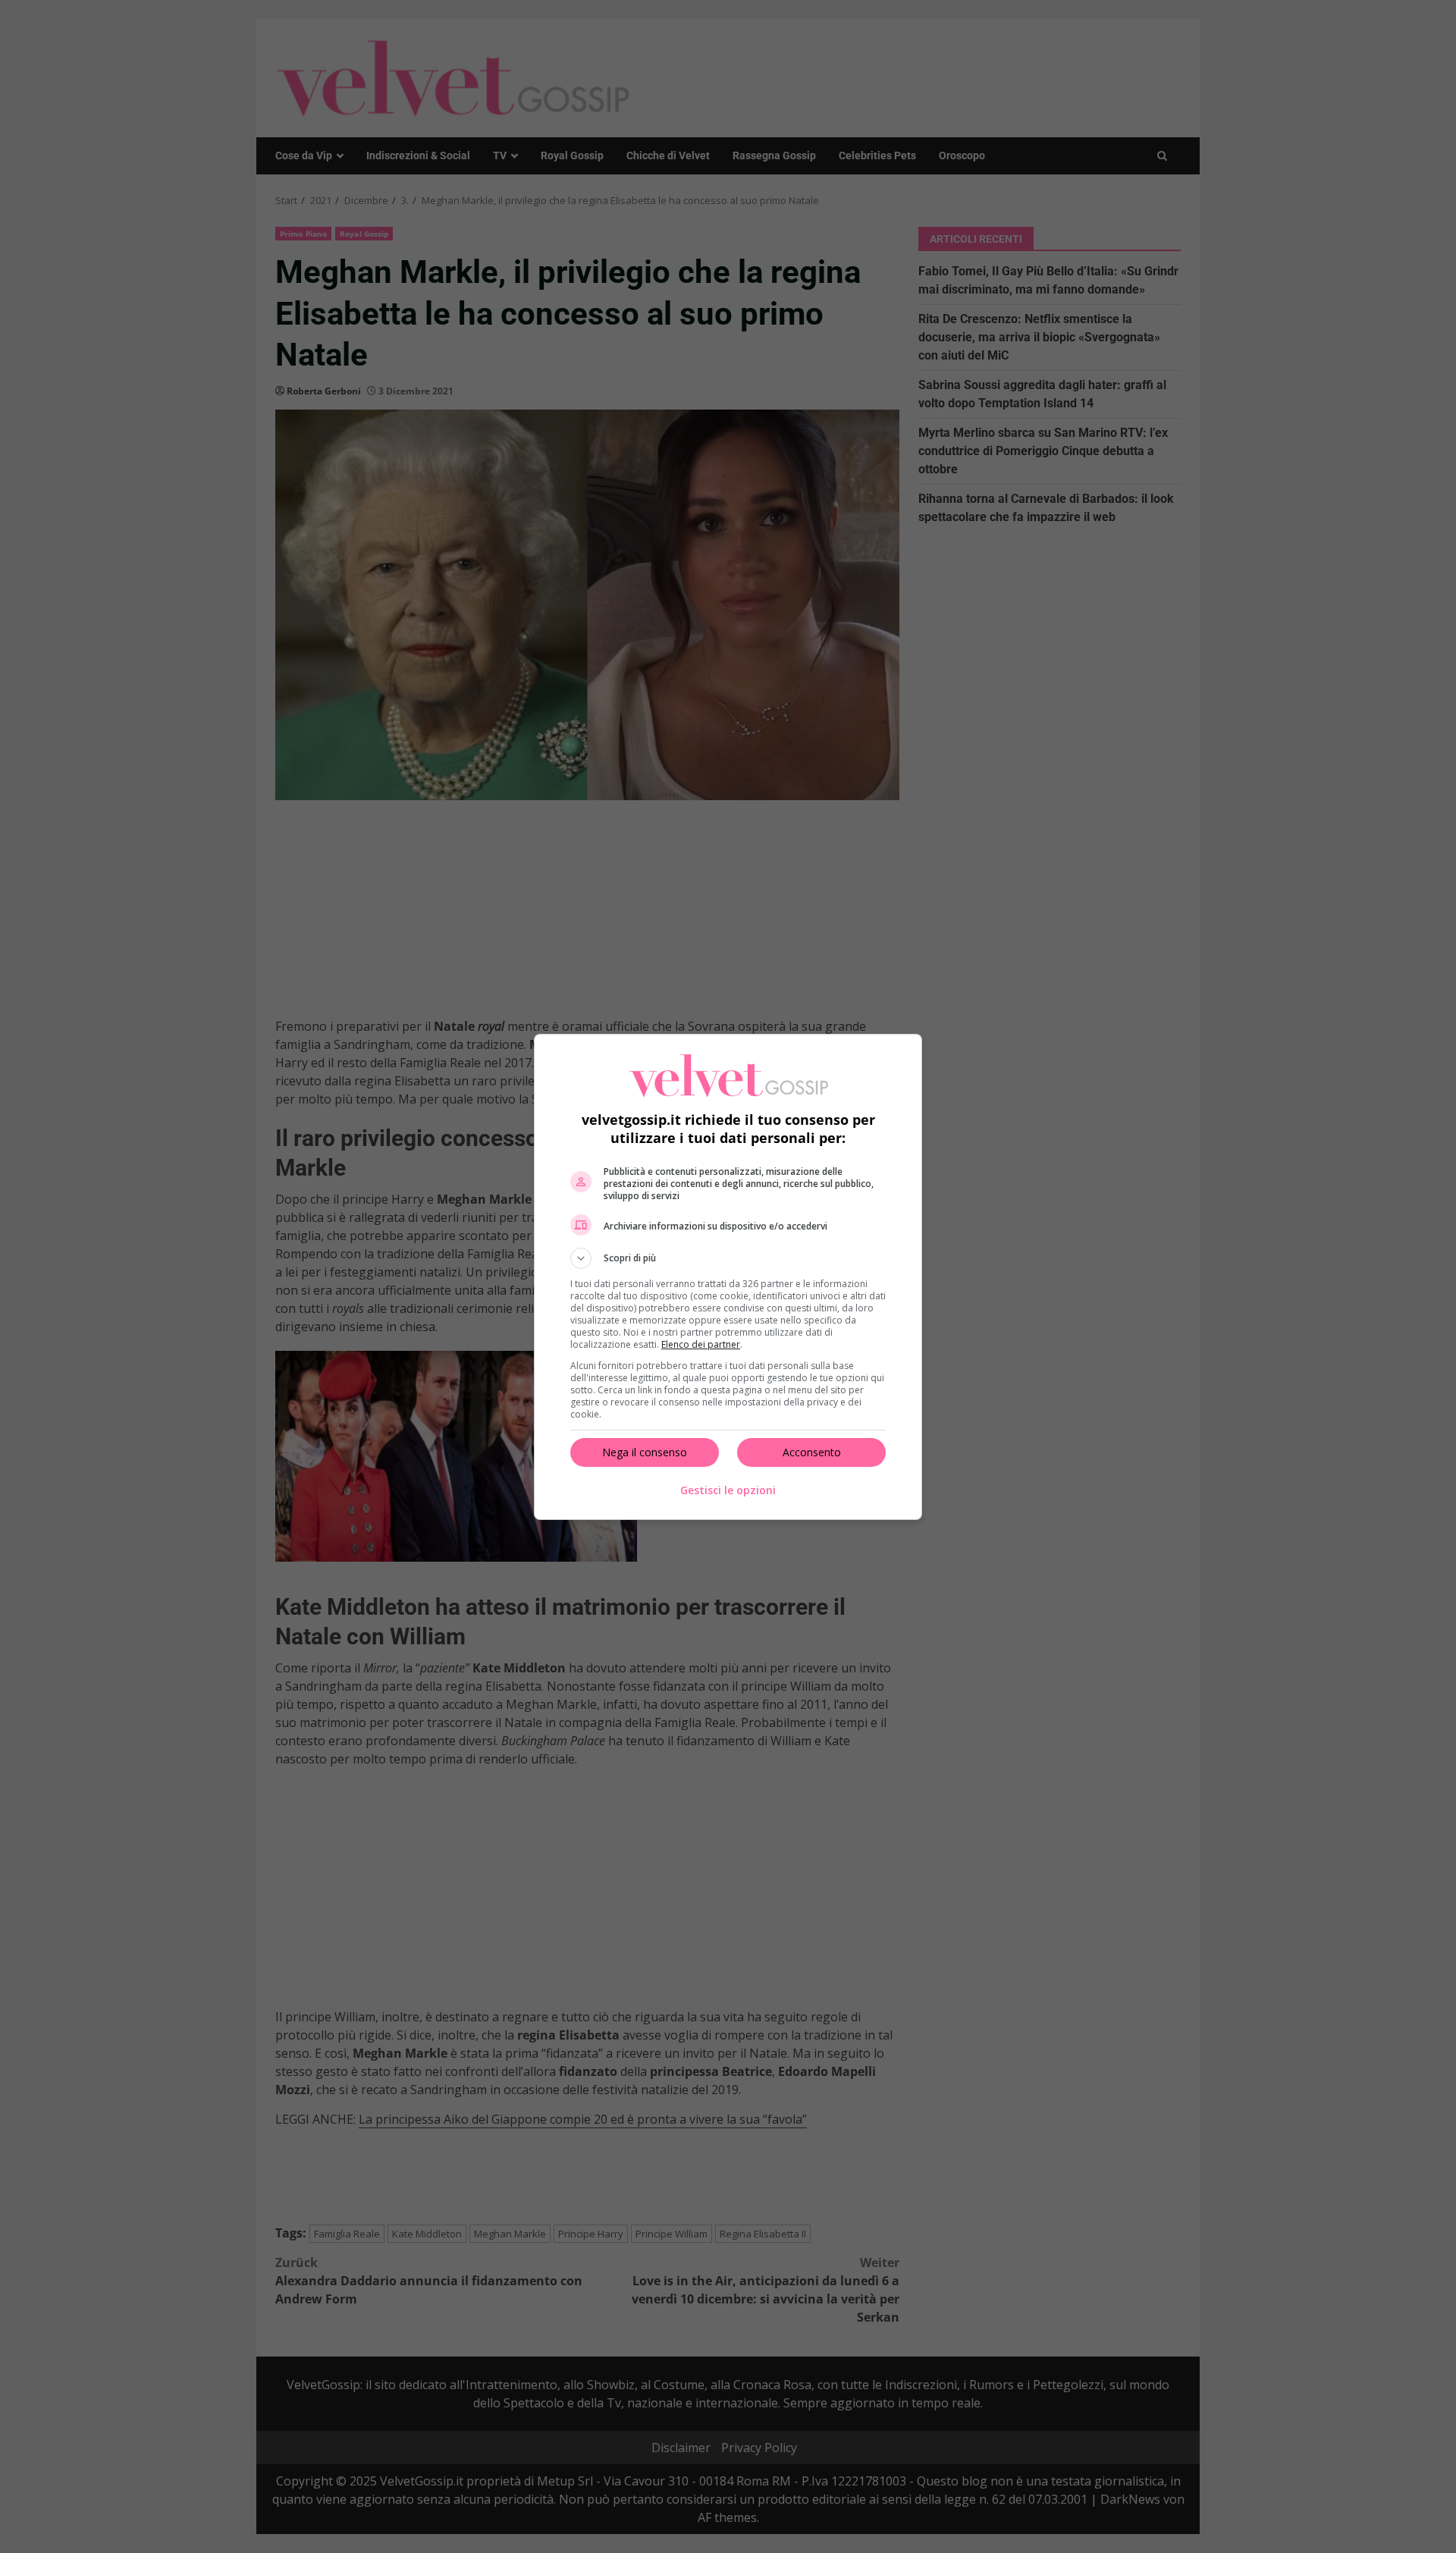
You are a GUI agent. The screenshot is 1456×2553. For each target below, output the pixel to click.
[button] (728, 1258)
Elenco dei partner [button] (701, 1344)
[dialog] (728, 1277)
